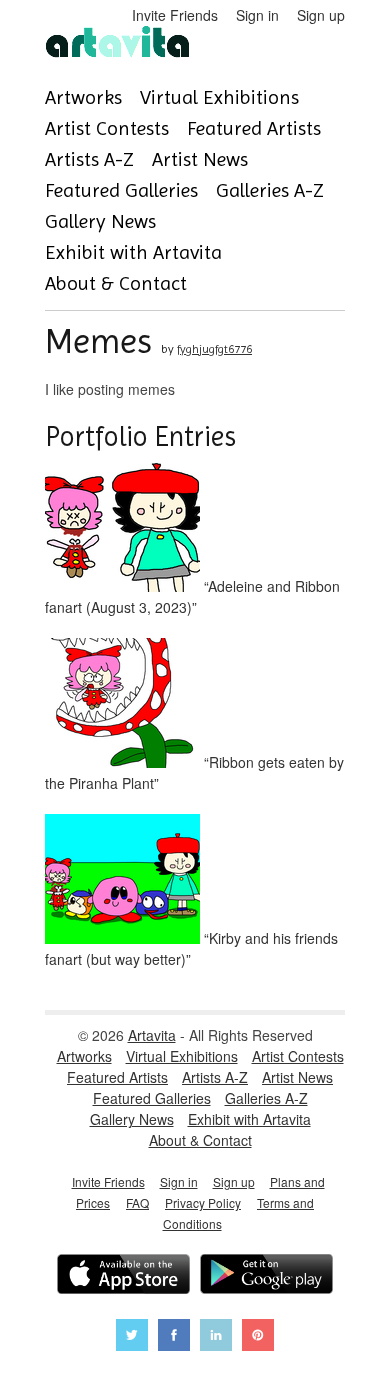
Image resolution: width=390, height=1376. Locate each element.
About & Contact (116, 283)
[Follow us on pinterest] (258, 1337)
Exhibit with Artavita (133, 252)
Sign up (321, 15)
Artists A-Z (89, 159)
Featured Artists (254, 128)
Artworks (83, 97)
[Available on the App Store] (123, 1276)
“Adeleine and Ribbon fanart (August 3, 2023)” (192, 596)
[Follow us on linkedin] (216, 1337)
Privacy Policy (203, 1202)
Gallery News (100, 221)
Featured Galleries (121, 190)
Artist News (200, 159)
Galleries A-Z (270, 190)
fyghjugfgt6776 (214, 349)
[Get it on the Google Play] (266, 1276)
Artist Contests (107, 128)
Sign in (257, 15)
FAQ (137, 1202)
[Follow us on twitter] (132, 1337)
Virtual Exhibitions (219, 97)
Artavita (152, 1035)
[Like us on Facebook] (174, 1337)
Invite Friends (175, 15)
